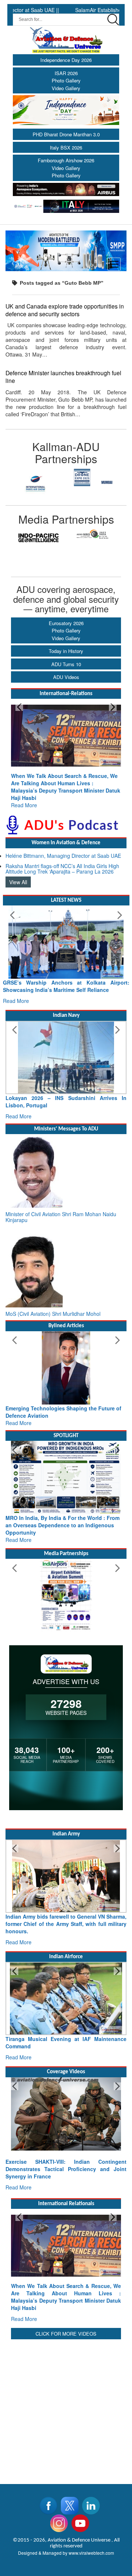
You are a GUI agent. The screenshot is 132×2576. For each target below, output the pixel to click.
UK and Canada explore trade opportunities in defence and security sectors (65, 310)
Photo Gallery (66, 80)
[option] (36, 477)
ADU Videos (66, 677)
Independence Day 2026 (66, 60)
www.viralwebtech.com (91, 2523)
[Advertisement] (66, 2378)
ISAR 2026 (66, 73)
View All (18, 867)
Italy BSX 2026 (66, 147)
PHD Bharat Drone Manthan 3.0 (66, 134)
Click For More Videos (66, 2304)
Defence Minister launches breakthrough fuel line (63, 377)
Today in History (66, 651)
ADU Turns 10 (66, 664)
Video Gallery (66, 88)
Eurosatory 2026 (66, 623)
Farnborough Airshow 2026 (66, 160)
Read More (24, 790)
